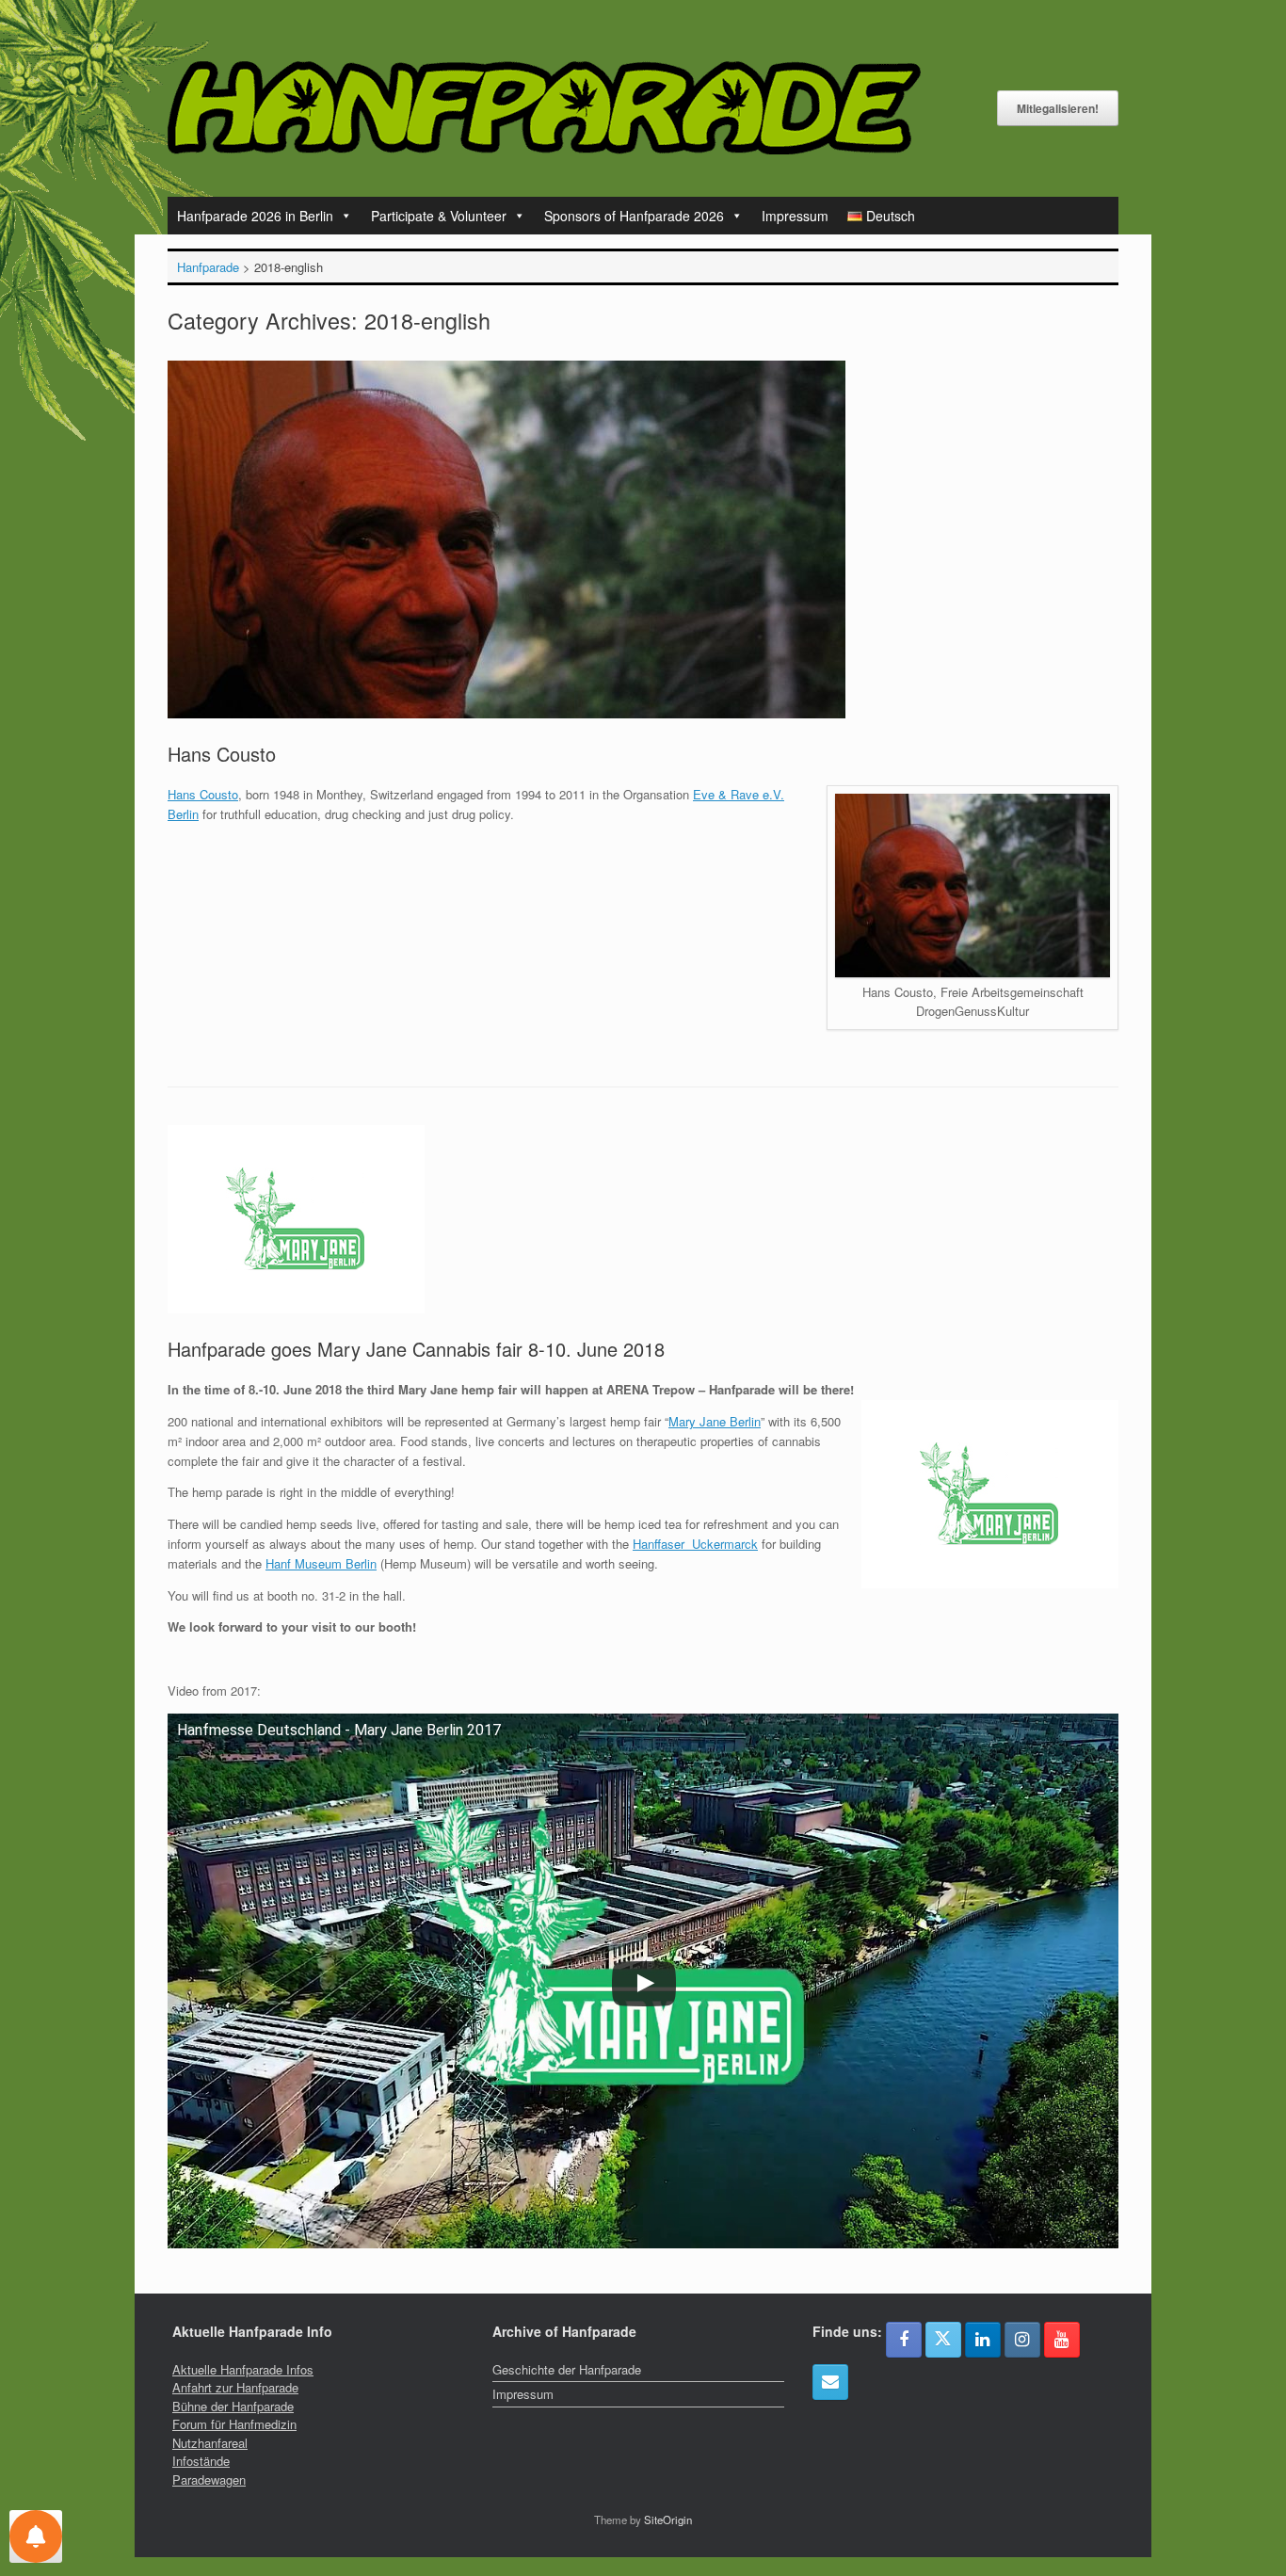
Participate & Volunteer (439, 216)
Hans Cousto (222, 754)
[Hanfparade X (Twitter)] (943, 2340)
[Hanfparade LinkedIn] (983, 2340)
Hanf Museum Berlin (321, 1563)
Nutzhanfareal (210, 2443)
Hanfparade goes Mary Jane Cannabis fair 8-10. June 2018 (416, 1349)
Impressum (795, 216)
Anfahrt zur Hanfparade (235, 2387)
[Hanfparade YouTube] (1062, 2340)
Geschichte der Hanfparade (567, 2369)
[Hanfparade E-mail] (830, 2382)
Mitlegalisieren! (1058, 108)
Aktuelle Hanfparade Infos (243, 2369)
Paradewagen (209, 2479)
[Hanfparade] (544, 108)
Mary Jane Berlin (715, 1421)
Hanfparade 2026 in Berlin (255, 216)
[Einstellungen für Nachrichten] (36, 2536)
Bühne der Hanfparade (233, 2406)
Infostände (201, 2461)
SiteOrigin (668, 2520)
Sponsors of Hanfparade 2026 (634, 216)
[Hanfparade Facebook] (904, 2340)
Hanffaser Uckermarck (695, 1544)
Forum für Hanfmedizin (234, 2424)
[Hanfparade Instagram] (1022, 2340)
